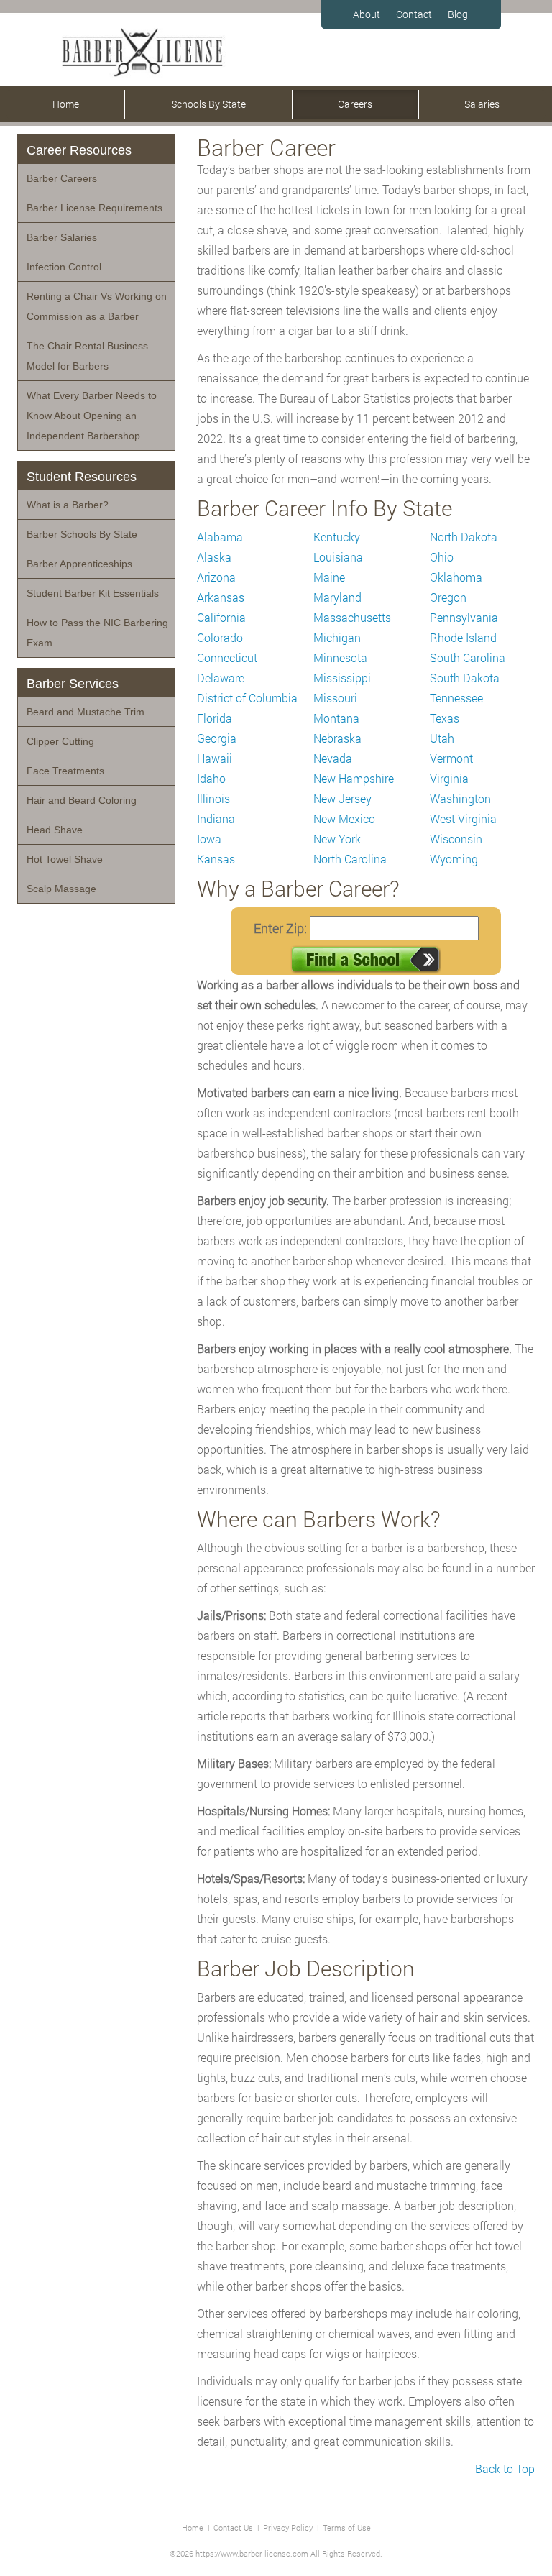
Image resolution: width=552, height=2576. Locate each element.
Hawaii (215, 758)
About (367, 14)
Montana (336, 718)
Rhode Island (463, 637)
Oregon (448, 597)
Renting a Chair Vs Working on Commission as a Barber (97, 306)
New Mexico (344, 819)
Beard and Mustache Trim (86, 712)
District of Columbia (247, 698)
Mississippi (342, 678)
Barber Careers (62, 178)
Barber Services (73, 684)
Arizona (216, 577)
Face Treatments (65, 771)
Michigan (337, 637)
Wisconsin (456, 839)
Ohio (442, 557)
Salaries (482, 104)
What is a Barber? (68, 505)
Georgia (217, 738)
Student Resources (82, 477)
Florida (215, 718)
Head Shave (55, 830)
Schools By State (208, 104)
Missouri (335, 698)
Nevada (333, 758)
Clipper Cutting (60, 741)
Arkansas (221, 597)
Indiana (216, 819)
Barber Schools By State (82, 534)
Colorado (220, 637)
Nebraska (337, 738)
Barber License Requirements (95, 208)
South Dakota (465, 678)
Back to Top (505, 2469)
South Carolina (468, 657)
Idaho (211, 778)
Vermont (451, 758)
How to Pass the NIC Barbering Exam (97, 633)
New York (337, 839)
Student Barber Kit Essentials (93, 593)
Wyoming (454, 859)
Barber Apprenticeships (79, 564)
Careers (355, 104)
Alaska (214, 557)
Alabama (220, 537)
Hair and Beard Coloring (82, 800)
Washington (460, 798)
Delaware (221, 678)
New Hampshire (354, 778)
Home (66, 104)
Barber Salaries (62, 237)
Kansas (216, 859)
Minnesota (340, 657)
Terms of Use (347, 2527)
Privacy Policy (288, 2527)
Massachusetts (352, 617)
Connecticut (227, 657)
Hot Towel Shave (65, 859)
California (221, 617)
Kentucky (337, 537)
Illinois (213, 798)
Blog (458, 14)
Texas (445, 718)
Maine (329, 577)
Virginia (449, 778)
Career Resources (79, 150)
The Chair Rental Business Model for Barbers (87, 356)
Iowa (209, 839)
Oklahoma (456, 577)
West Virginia (463, 819)
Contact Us (233, 2527)
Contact (414, 14)
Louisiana (338, 557)
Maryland (337, 597)
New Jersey (342, 798)
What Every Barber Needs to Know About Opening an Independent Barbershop (92, 416)
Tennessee (456, 698)
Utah (442, 738)
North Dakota (464, 537)
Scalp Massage (61, 889)
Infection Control (64, 267)
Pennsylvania (464, 617)
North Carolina (350, 859)
